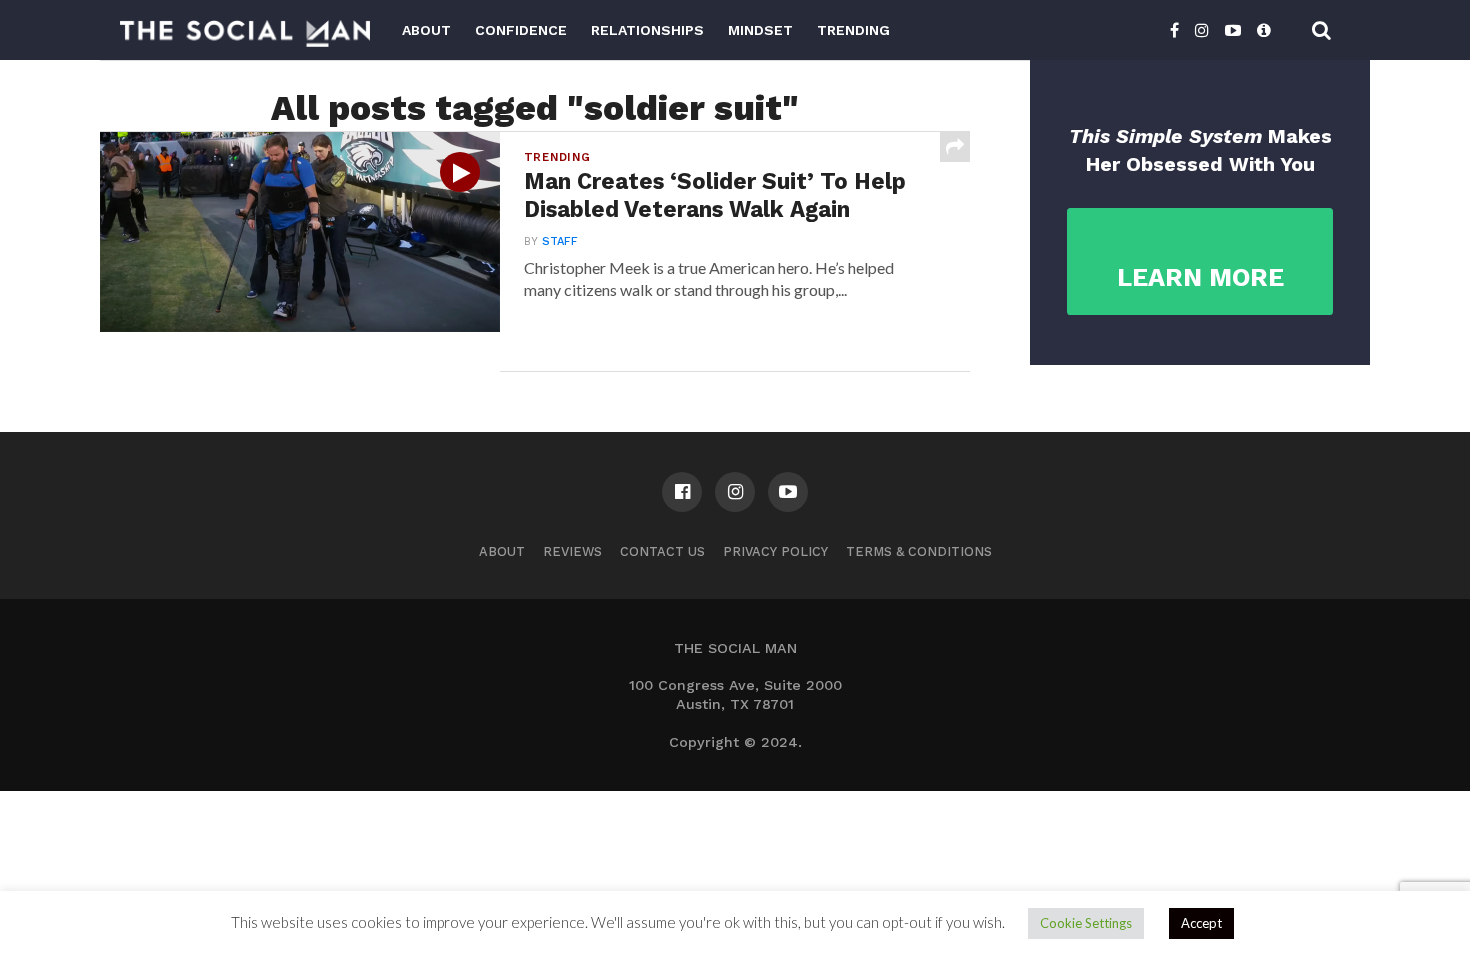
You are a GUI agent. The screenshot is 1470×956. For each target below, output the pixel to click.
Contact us (662, 551)
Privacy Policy (775, 551)
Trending (853, 30)
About (426, 30)
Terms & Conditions (919, 551)
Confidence (521, 30)
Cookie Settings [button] (1086, 923)
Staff (560, 241)
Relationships (647, 30)
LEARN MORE (1200, 276)
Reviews (572, 551)
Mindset (760, 30)
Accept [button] (1201, 923)
